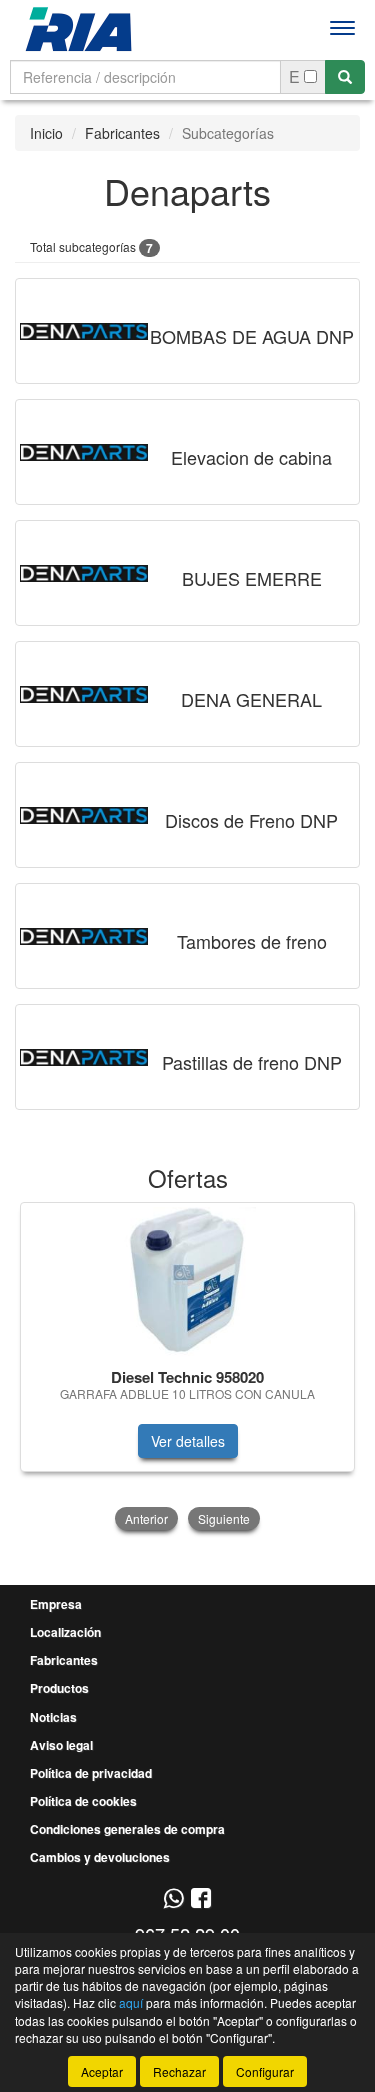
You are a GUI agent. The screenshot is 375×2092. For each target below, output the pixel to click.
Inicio (46, 133)
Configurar (265, 2071)
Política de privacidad (91, 1773)
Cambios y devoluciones (100, 1857)
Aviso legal (61, 1745)
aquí (131, 2002)
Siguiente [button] (224, 1518)
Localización (65, 1632)
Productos (59, 1688)
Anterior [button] (146, 1518)
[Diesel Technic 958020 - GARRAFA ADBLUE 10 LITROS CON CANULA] (187, 1282)
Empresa (56, 1604)
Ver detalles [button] (188, 1441)
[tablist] (187, 1368)
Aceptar (102, 2071)
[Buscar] (345, 77)
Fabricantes (122, 133)
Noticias (53, 1717)
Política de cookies (83, 1801)
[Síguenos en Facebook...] (201, 1899)
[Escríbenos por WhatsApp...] (173, 1899)
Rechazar (179, 2071)
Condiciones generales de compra (127, 1829)
